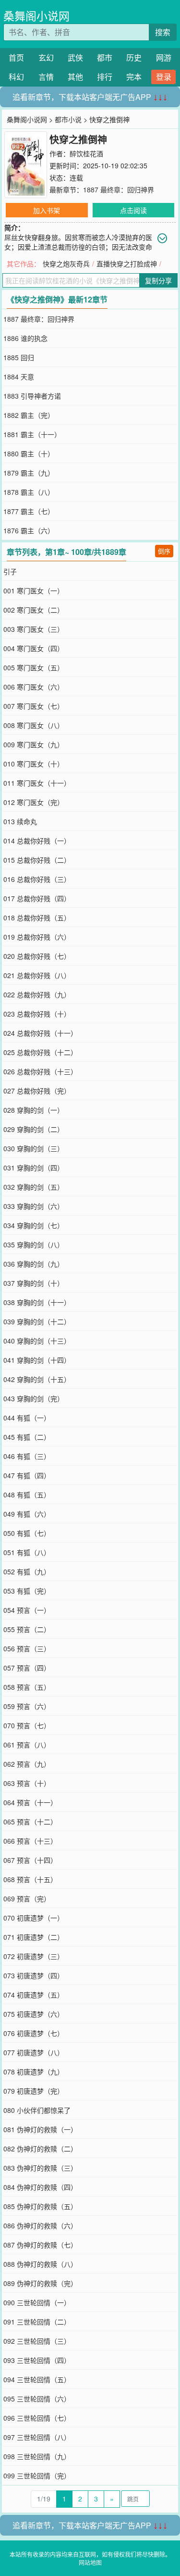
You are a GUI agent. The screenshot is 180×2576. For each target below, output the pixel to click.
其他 (75, 77)
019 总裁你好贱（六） (37, 937)
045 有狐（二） (27, 1437)
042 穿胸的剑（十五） (37, 1379)
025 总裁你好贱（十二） (40, 1052)
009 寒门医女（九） (34, 744)
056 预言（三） (27, 1648)
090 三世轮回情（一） (37, 2302)
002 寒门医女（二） (34, 610)
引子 (10, 571)
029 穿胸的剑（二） (34, 1129)
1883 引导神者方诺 (32, 396)
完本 (134, 77)
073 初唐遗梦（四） (34, 1975)
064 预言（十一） (30, 1802)
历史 (134, 57)
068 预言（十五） (30, 1879)
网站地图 (90, 2562)
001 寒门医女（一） (34, 591)
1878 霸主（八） (29, 492)
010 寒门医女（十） (34, 764)
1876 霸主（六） (29, 530)
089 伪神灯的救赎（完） (40, 2283)
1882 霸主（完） (29, 415)
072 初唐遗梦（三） (34, 1956)
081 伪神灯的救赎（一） (40, 2129)
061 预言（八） (27, 1745)
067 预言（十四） (30, 1860)
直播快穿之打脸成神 (127, 264)
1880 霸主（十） (29, 453)
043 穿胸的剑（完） (34, 1398)
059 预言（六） (27, 1706)
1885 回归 (19, 357)
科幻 (16, 77)
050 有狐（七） (27, 1533)
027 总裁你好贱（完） (37, 1091)
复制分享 (158, 280)
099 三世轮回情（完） (37, 2475)
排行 (105, 77)
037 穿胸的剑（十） (34, 1283)
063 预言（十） (27, 1783)
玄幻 (46, 57)
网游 (164, 57)
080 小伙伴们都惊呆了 (37, 2110)
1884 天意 (19, 377)
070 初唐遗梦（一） (34, 1918)
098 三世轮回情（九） (37, 2456)
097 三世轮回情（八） (37, 2437)
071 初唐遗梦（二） (34, 1937)
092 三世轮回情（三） (37, 2341)
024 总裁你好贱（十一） (40, 1033)
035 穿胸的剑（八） (34, 1244)
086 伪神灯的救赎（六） (40, 2225)
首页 (16, 57)
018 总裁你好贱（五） (37, 917)
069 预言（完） (27, 1898)
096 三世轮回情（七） (37, 2418)
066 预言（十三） (30, 1841)
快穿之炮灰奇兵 (66, 264)
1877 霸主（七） (29, 511)
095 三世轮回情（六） (37, 2399)
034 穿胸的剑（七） (34, 1225)
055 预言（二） (27, 1629)
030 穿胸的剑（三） (34, 1148)
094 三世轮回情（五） (37, 2379)
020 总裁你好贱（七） (37, 956)
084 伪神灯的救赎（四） (40, 2187)
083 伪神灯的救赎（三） (40, 2168)
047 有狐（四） (27, 1475)
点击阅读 (133, 210)
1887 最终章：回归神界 (119, 189)
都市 (105, 57)
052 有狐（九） (27, 1571)
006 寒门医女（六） (34, 687)
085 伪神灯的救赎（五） (40, 2206)
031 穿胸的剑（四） (34, 1168)
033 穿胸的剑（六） (34, 1206)
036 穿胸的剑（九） (34, 1264)
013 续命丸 (20, 821)
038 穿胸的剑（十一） (37, 1302)
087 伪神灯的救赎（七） (40, 2245)
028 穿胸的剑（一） (34, 1110)
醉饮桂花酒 (86, 153)
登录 (164, 77)
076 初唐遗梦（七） (34, 2033)
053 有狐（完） (27, 1591)
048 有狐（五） (27, 1495)
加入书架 (47, 210)
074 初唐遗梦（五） (34, 1995)
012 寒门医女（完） (34, 802)
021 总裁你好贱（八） (37, 975)
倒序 (164, 551)
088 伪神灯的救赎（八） (40, 2264)
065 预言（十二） (30, 1822)
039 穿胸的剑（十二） (37, 1321)
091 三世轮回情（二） (37, 2322)
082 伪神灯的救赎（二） (40, 2149)
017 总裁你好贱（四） (37, 898)
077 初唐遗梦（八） (34, 2052)
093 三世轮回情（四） (37, 2360)
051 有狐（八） (27, 1552)
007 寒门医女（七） (34, 706)
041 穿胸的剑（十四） (37, 1360)
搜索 (163, 32)
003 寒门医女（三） (34, 629)
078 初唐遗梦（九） (34, 2072)
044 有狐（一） (27, 1418)
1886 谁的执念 (25, 338)
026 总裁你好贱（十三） (40, 1071)
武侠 (75, 57)
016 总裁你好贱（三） (37, 879)
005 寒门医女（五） (34, 667)
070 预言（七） (27, 1725)
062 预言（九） (27, 1764)
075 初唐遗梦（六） (34, 2014)
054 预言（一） (27, 1610)
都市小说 (68, 119)
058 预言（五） (27, 1687)
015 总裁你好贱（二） (37, 860)
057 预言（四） (27, 1668)
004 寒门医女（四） (34, 648)
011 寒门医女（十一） (37, 783)
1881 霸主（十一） (32, 434)
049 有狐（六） (27, 1514)
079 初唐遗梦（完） (34, 2091)
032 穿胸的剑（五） (34, 1187)
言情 (46, 77)
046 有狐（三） (27, 1456)
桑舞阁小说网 (36, 16)
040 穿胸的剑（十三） (37, 1341)
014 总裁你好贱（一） (37, 841)
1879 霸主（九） (29, 473)
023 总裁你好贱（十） (37, 1014)
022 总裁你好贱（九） (37, 994)
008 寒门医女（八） (34, 725)
